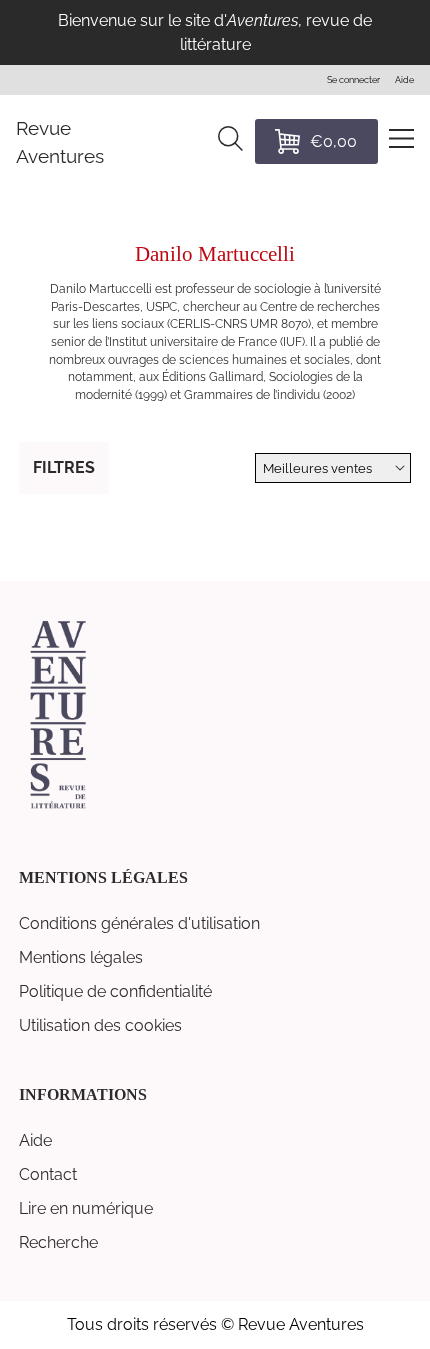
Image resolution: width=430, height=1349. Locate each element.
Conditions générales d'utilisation (139, 923)
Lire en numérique (86, 1208)
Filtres (64, 467)
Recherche (58, 1242)
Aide (35, 1140)
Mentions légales (81, 957)
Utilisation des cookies (100, 1025)
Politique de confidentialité (115, 991)
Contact (48, 1174)
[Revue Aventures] (58, 806)
